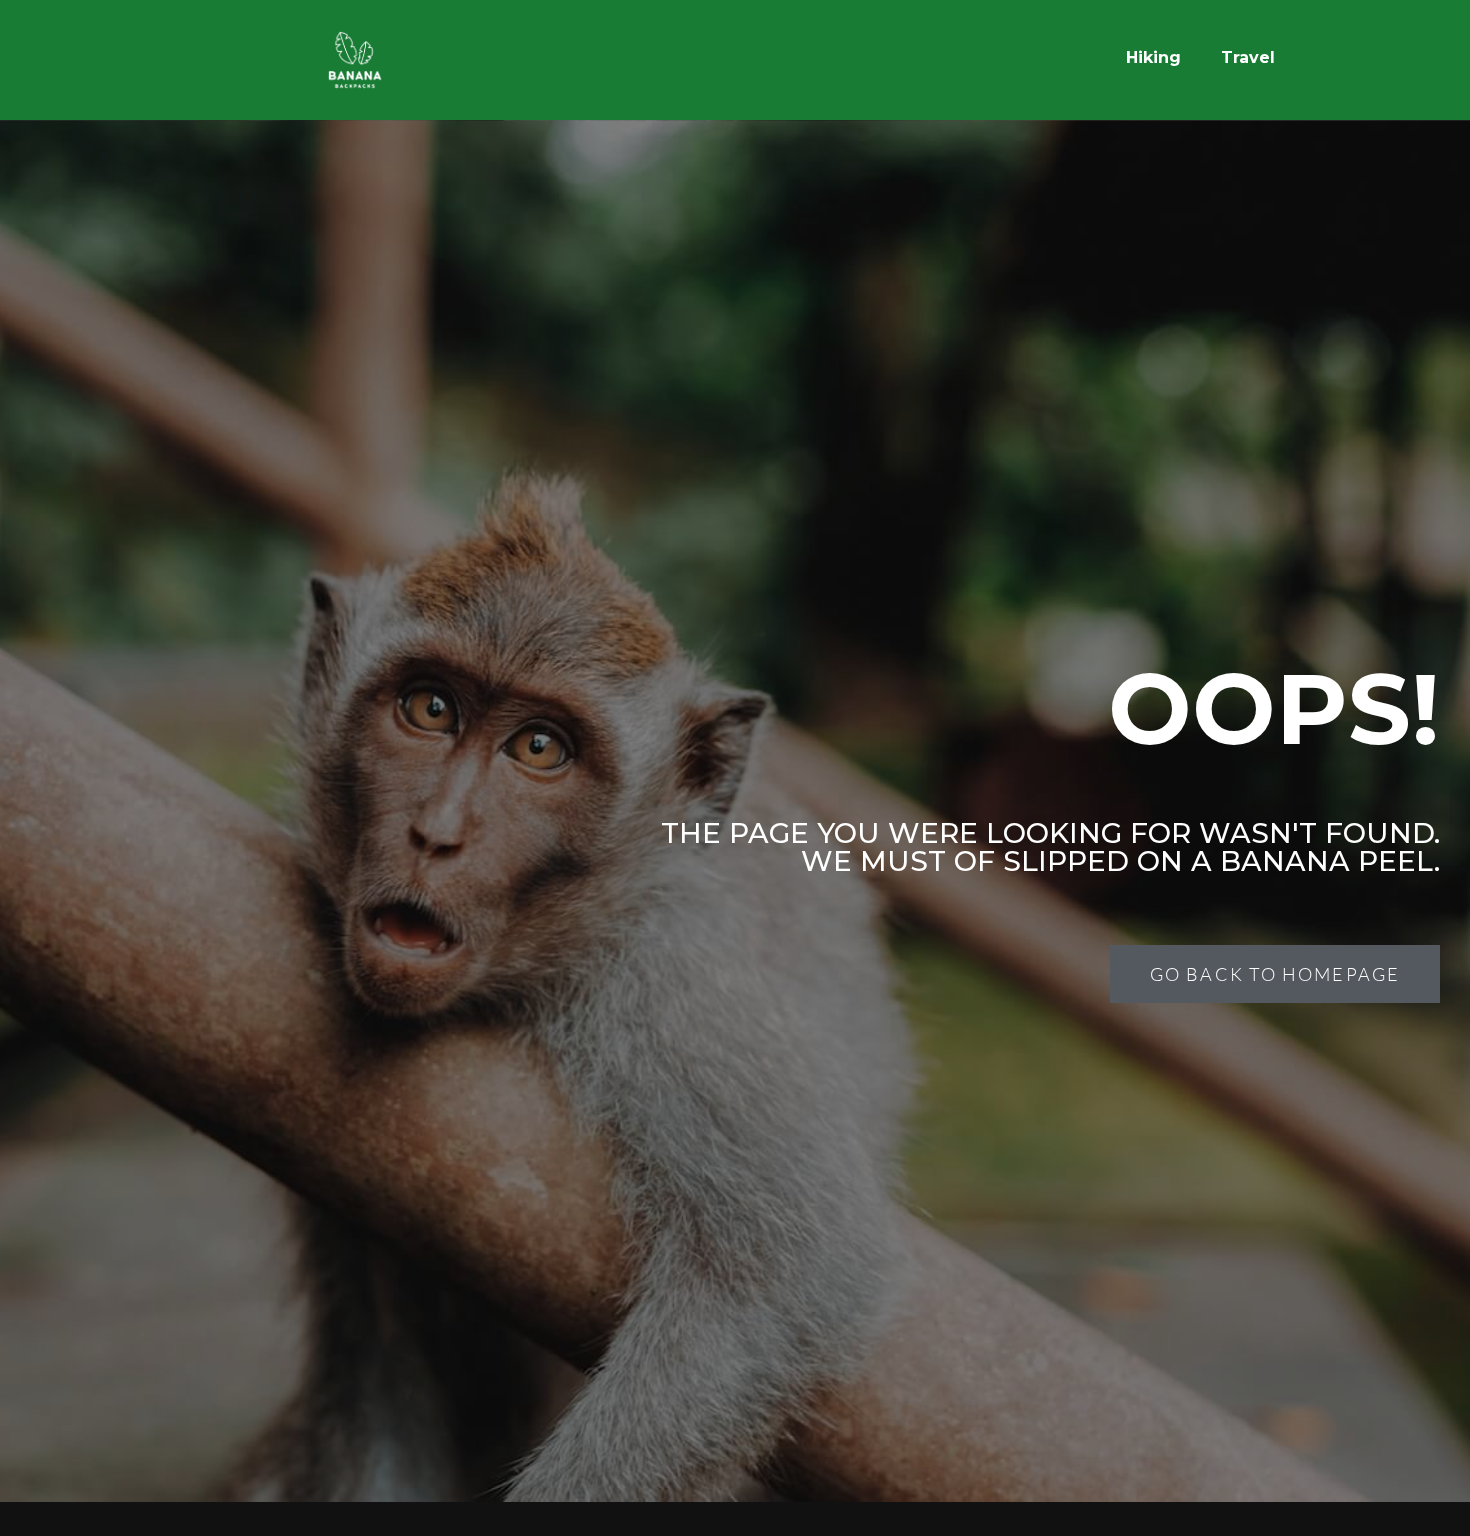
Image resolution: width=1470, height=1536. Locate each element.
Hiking (1153, 57)
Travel (1248, 57)
